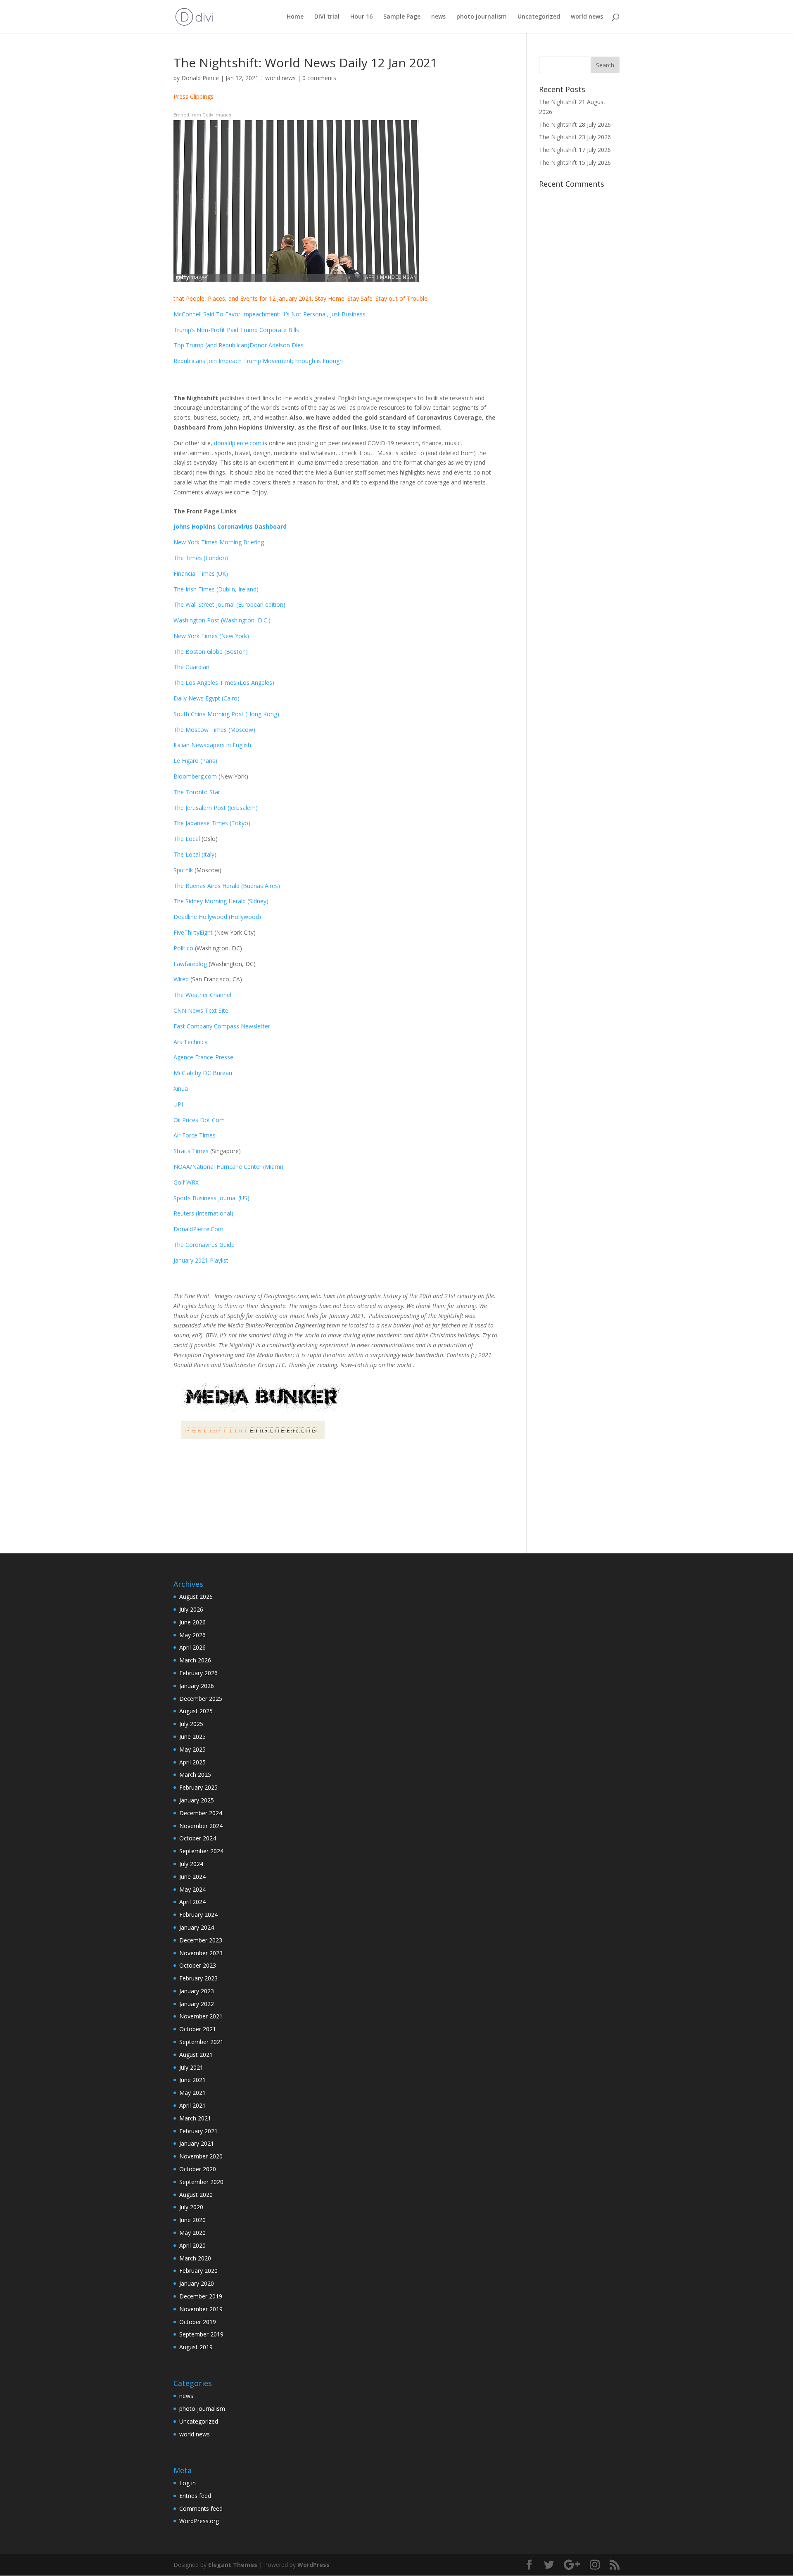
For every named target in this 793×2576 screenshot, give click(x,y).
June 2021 (192, 2080)
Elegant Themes (233, 2565)
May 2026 (192, 1635)
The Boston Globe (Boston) (211, 652)
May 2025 (192, 1749)
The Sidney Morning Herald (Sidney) (221, 901)
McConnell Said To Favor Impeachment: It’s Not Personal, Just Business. (271, 314)
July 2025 (191, 1724)
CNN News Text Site (201, 1010)
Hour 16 (361, 17)
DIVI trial (327, 17)
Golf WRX (186, 1182)
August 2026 (196, 1597)
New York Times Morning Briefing (219, 542)
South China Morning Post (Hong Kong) (226, 714)
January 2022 (197, 2004)
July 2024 (191, 1864)
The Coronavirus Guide (204, 1245)
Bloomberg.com (195, 776)
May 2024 (192, 1889)
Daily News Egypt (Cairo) (207, 698)
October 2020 (198, 2169)
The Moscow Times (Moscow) (214, 730)
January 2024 (197, 1927)
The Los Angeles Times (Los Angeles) (224, 683)
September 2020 (201, 2182)
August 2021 (196, 2055)
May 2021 (192, 2093)
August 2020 (196, 2195)
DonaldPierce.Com (198, 1229)
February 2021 (198, 2131)
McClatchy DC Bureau (203, 1073)
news (438, 17)
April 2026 (192, 1647)
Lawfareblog (190, 964)
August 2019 (196, 2347)
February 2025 (198, 1787)
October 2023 (198, 1965)
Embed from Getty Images (202, 115)
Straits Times (192, 1151)
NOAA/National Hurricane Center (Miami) (228, 1167)
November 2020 (201, 2156)
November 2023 (201, 1953)
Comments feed (201, 2508)
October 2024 (198, 1838)
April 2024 (192, 1902)
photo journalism (482, 17)
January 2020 (197, 2283)
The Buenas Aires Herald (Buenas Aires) (227, 886)
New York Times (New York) (211, 636)
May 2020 (192, 2233)
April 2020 (192, 2245)
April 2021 (192, 2105)
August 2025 (196, 1711)
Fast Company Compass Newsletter (222, 1026)
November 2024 (201, 1826)
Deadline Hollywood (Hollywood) (217, 917)
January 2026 (197, 1686)
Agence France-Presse (203, 1057)
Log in (188, 2483)
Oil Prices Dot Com (199, 1120)
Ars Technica (192, 1042)
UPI (178, 1104)
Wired (182, 979)
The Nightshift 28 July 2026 (575, 125)
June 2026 (192, 1622)
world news (587, 17)
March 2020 (195, 2258)
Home (295, 17)
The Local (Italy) (195, 854)
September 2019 (201, 2334)
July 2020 (191, 2207)
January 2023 (197, 1991)
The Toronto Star (197, 792)
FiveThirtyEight (193, 932)
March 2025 (195, 1775)
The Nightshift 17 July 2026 (575, 150)
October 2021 (198, 2029)
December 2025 (201, 1699)
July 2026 (191, 1609)
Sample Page (402, 17)
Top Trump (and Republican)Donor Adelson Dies (239, 345)
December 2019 (201, 2296)
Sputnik (183, 870)
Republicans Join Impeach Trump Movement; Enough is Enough (258, 361)
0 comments (319, 78)
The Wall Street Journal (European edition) (229, 604)
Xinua (181, 1089)
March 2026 (195, 1660)
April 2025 (192, 1762)
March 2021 (195, 2118)
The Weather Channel (202, 995)
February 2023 (198, 1978)
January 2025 (197, 1800)
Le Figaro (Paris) (195, 761)
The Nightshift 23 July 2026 (575, 137)
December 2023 (201, 1940)
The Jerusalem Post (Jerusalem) (216, 808)
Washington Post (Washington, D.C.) (222, 620)
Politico (183, 948)
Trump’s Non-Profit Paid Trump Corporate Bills (236, 330)
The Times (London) (201, 558)
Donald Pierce (200, 78)
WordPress (313, 2565)
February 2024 (198, 1915)
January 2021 (197, 2143)
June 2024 (192, 1877)
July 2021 (191, 2067)
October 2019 (198, 2322)
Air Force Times (195, 1135)
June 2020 (192, 2220)
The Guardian (191, 667)
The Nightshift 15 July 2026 (575, 163)
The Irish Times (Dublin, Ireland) (216, 589)
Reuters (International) (203, 1213)
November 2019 (201, 2309)
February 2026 (198, 1673)
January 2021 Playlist (201, 1260)
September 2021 (201, 2042)
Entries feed (195, 2496)
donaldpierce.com (238, 443)
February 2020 (198, 2271)
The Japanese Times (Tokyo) (212, 823)
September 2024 (201, 1851)
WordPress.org (199, 2521)
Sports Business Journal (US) (211, 1198)
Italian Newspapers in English (212, 745)
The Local (187, 839)
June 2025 (192, 1737)
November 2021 (201, 2016)
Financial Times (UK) (201, 573)
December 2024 (201, 1813)
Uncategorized (539, 17)
